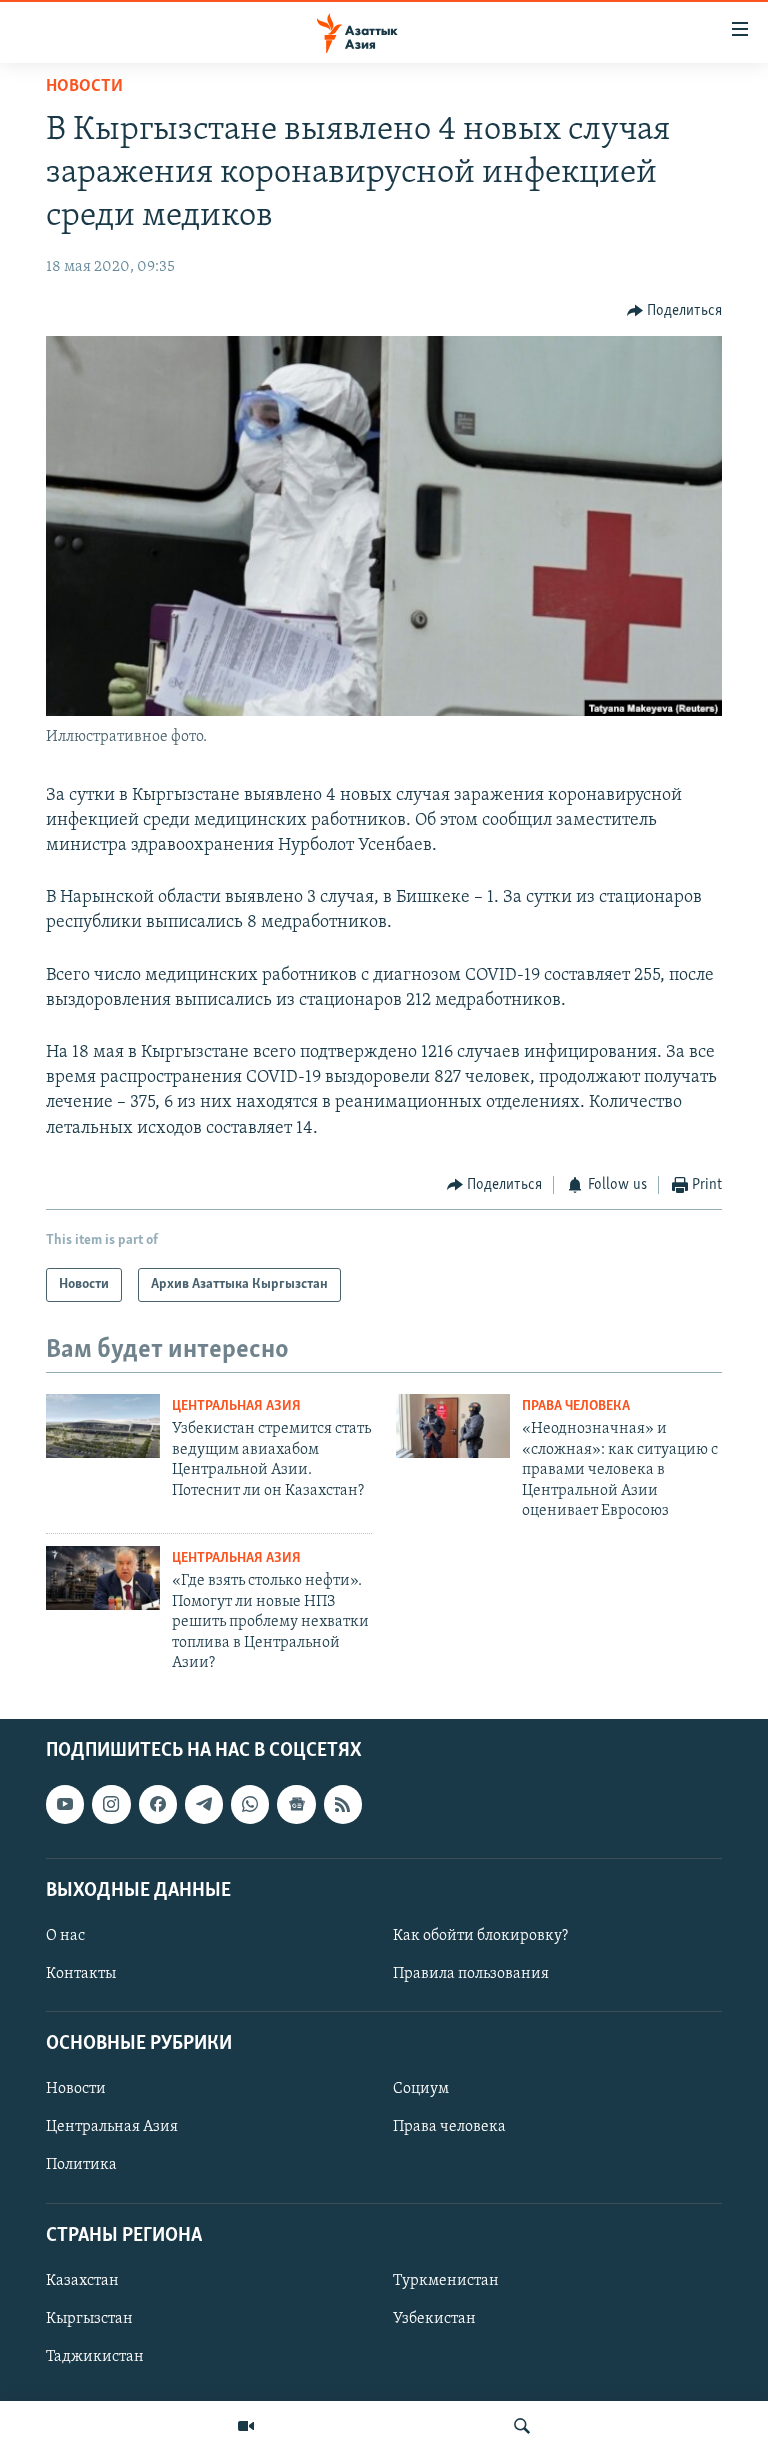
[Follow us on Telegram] (204, 1805)
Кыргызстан (89, 2319)
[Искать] (522, 2426)
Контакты (81, 1974)
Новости (84, 87)
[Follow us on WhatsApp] (250, 1805)
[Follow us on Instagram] (111, 1805)
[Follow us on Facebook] (158, 1805)
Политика (81, 2166)
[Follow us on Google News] (296, 1805)
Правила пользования (471, 1974)
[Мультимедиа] (246, 2426)
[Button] (675, 311)
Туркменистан (446, 2281)
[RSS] (343, 1805)
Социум (421, 2090)
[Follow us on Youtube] (65, 1805)
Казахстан (82, 2281)
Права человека (576, 1406)
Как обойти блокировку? (480, 1936)
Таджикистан (95, 2357)
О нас (65, 1936)
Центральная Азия (236, 1406)
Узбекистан (434, 2319)
